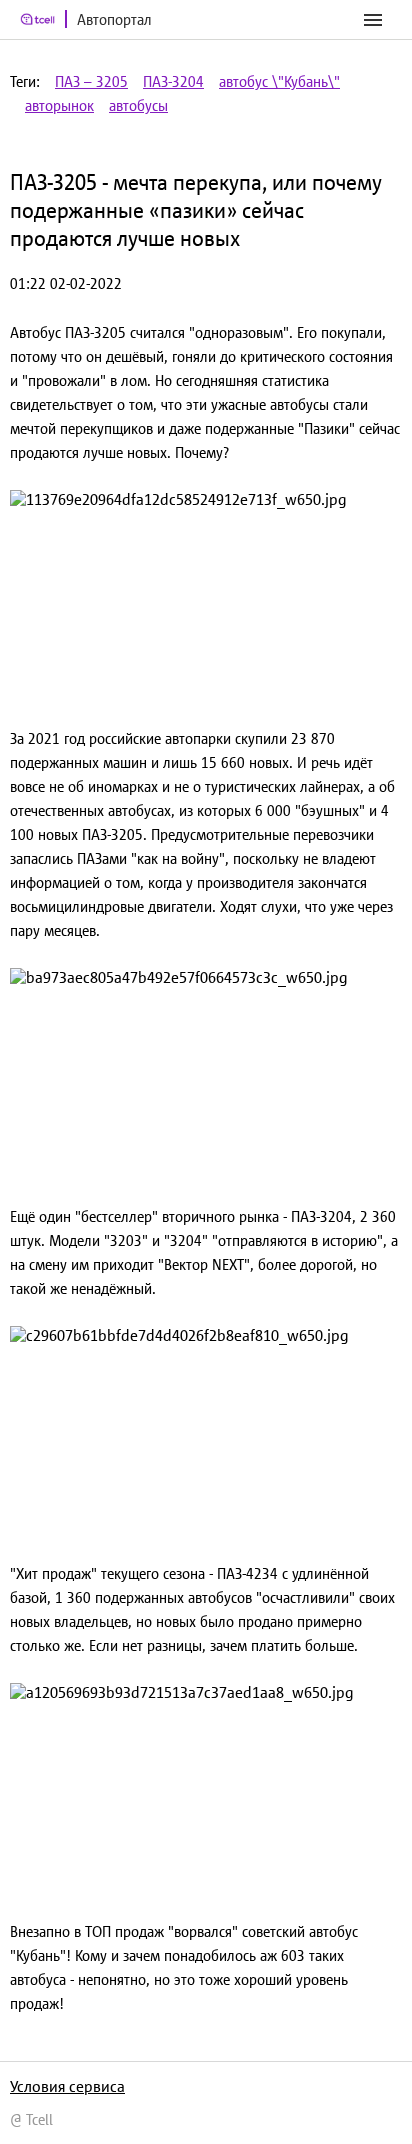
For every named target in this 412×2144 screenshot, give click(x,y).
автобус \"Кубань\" (279, 81)
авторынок (59, 105)
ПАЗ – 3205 (91, 81)
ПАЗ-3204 (173, 81)
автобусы (138, 105)
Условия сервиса (67, 2086)
